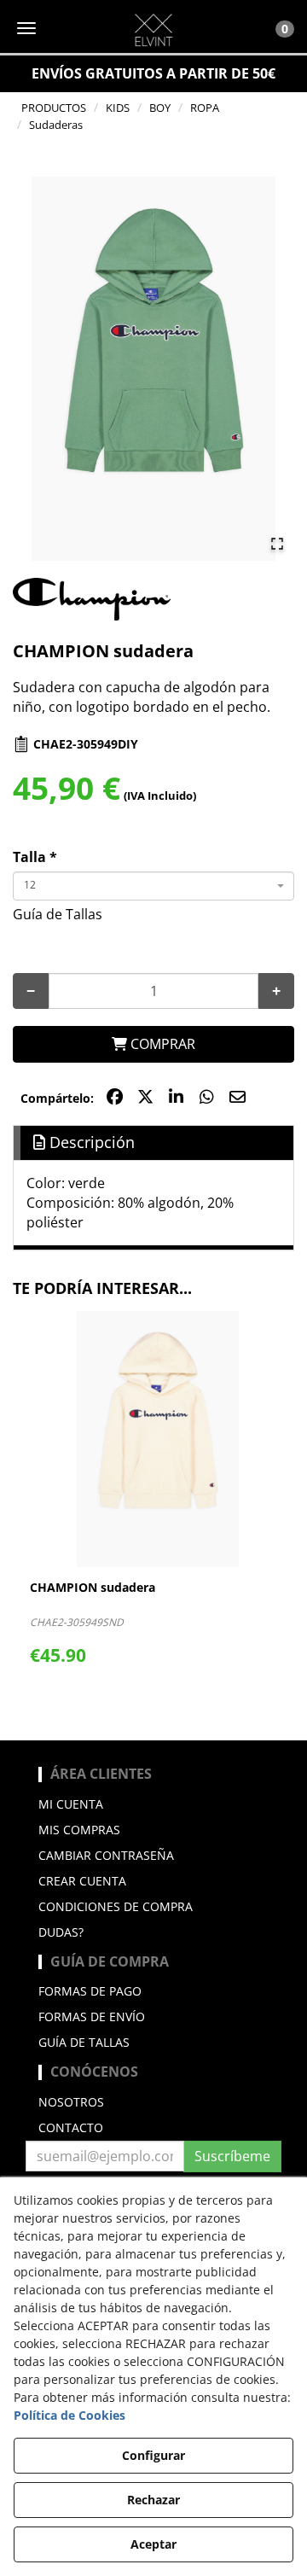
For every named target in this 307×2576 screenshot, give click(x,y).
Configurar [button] (153, 2455)
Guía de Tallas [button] (58, 914)
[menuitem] (153, 1804)
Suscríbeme (232, 2156)
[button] (153, 30)
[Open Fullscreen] (277, 544)
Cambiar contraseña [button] (106, 1855)
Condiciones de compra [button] (116, 1906)
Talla (35, 857)
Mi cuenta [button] (71, 1804)
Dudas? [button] (61, 1932)
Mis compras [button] (79, 1830)
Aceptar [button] (153, 2544)
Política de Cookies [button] (70, 2415)
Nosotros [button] (71, 2102)
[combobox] (153, 886)
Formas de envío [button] (92, 2017)
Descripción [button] (90, 1142)
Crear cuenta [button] (82, 1881)
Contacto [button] (71, 2127)
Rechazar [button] (153, 2500)
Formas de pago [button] (90, 1991)
